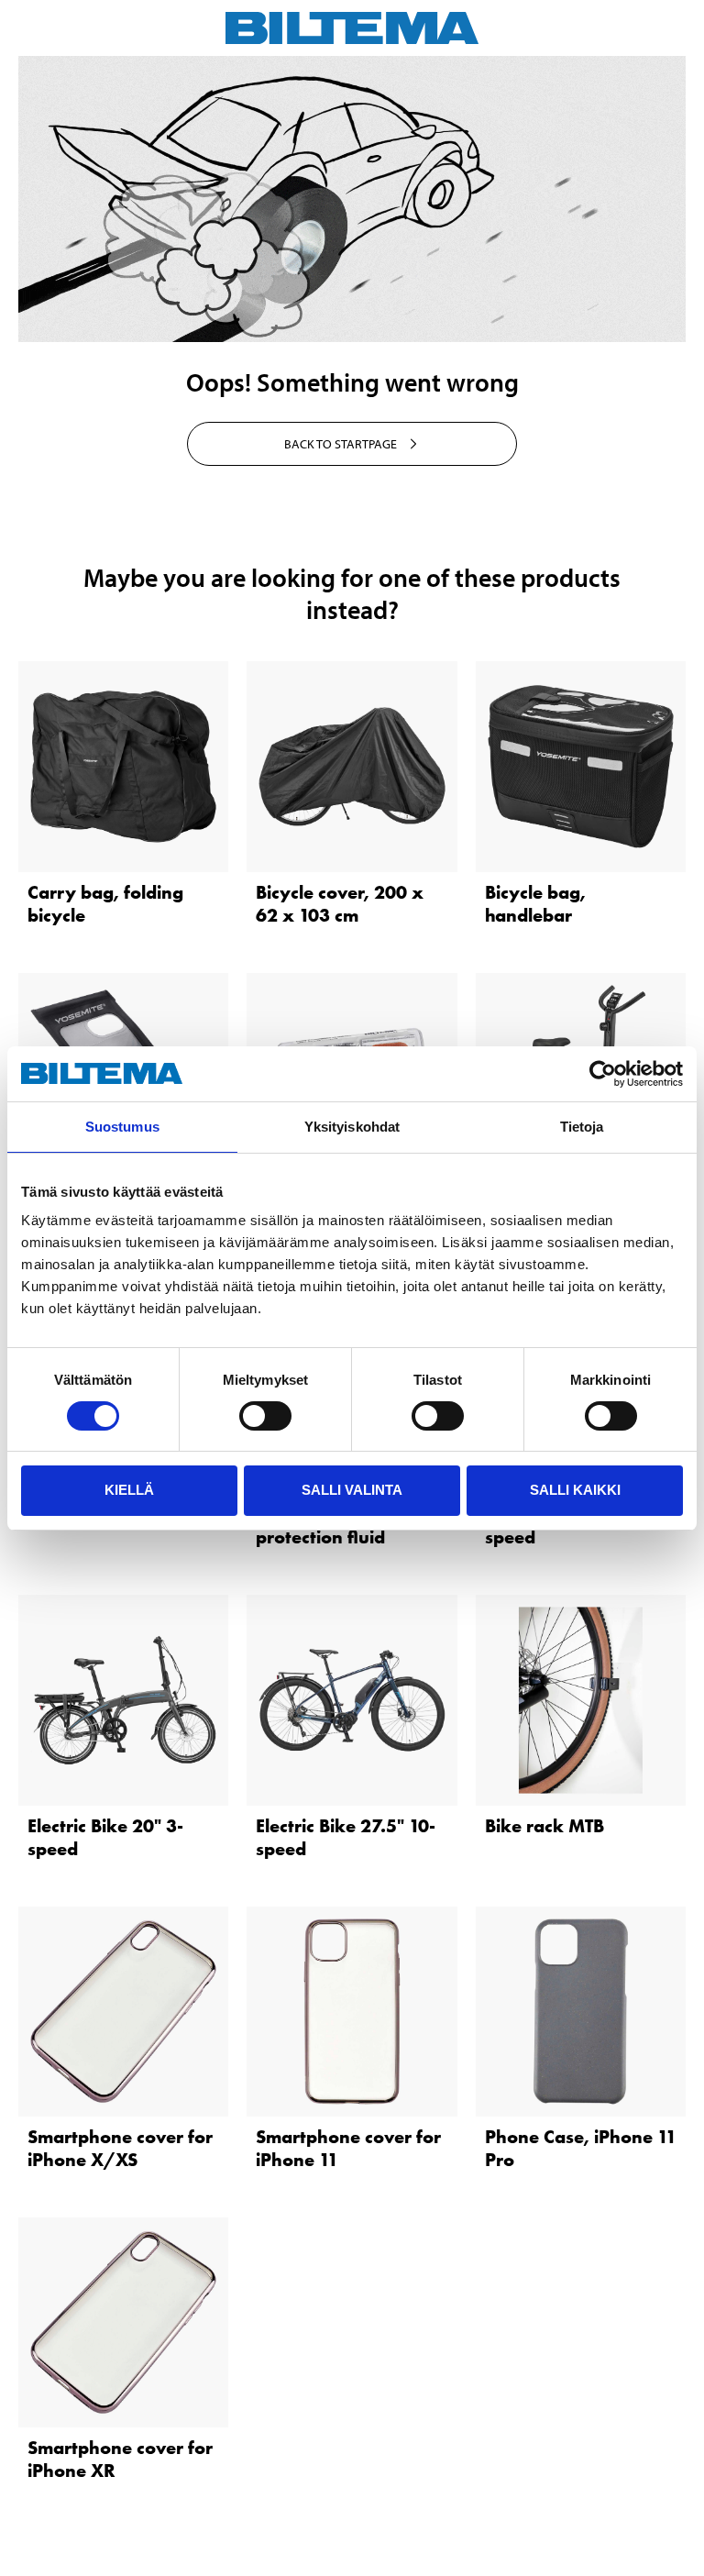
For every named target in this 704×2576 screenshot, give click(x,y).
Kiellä (129, 1490)
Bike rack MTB (544, 1826)
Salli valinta (352, 1490)
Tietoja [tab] (582, 1127)
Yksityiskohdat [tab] (352, 1127)
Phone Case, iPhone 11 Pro (581, 2148)
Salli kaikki (575, 1490)
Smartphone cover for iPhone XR (120, 2459)
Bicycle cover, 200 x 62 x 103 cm (340, 904)
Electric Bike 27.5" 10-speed (346, 1837)
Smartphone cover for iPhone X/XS (120, 2148)
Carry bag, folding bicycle (105, 904)
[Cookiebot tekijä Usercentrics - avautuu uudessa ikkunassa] (603, 1074)
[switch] (265, 1416)
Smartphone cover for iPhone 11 (348, 2148)
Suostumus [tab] (122, 1127)
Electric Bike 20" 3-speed (105, 1837)
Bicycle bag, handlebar (535, 904)
